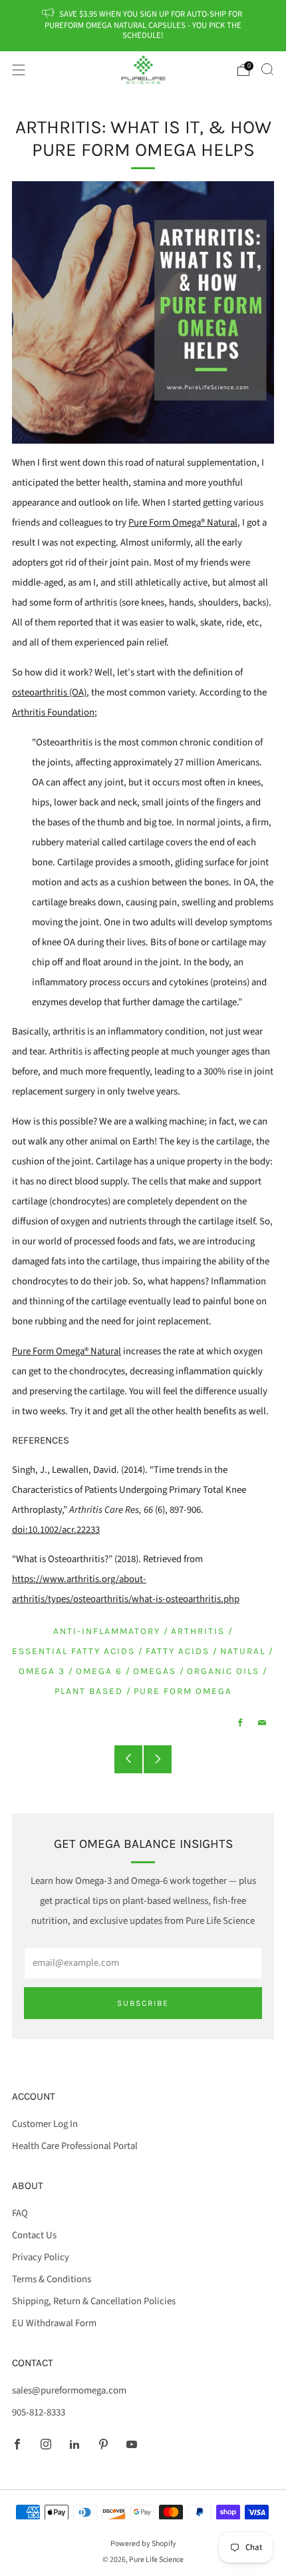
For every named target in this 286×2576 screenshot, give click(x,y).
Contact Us (34, 2235)
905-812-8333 (39, 2412)
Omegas (155, 1671)
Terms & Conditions (52, 2279)
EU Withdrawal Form (54, 2323)
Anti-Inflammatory (107, 1631)
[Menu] (19, 70)
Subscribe (143, 2003)
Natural (243, 1651)
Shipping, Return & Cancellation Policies (94, 2301)
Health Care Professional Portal (75, 2146)
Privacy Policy (41, 2257)
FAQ (20, 2213)
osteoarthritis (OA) (49, 692)
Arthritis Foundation (53, 712)
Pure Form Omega (183, 1691)
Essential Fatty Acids (73, 1651)
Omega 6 (99, 1671)
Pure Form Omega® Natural (183, 523)
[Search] (267, 69)
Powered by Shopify (143, 2544)
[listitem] (143, 26)
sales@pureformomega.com (69, 2390)
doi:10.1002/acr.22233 (56, 1530)
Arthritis (198, 1631)
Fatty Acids (178, 1651)
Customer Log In (45, 2124)
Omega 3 (42, 1671)
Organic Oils (223, 1671)
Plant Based (89, 1691)
